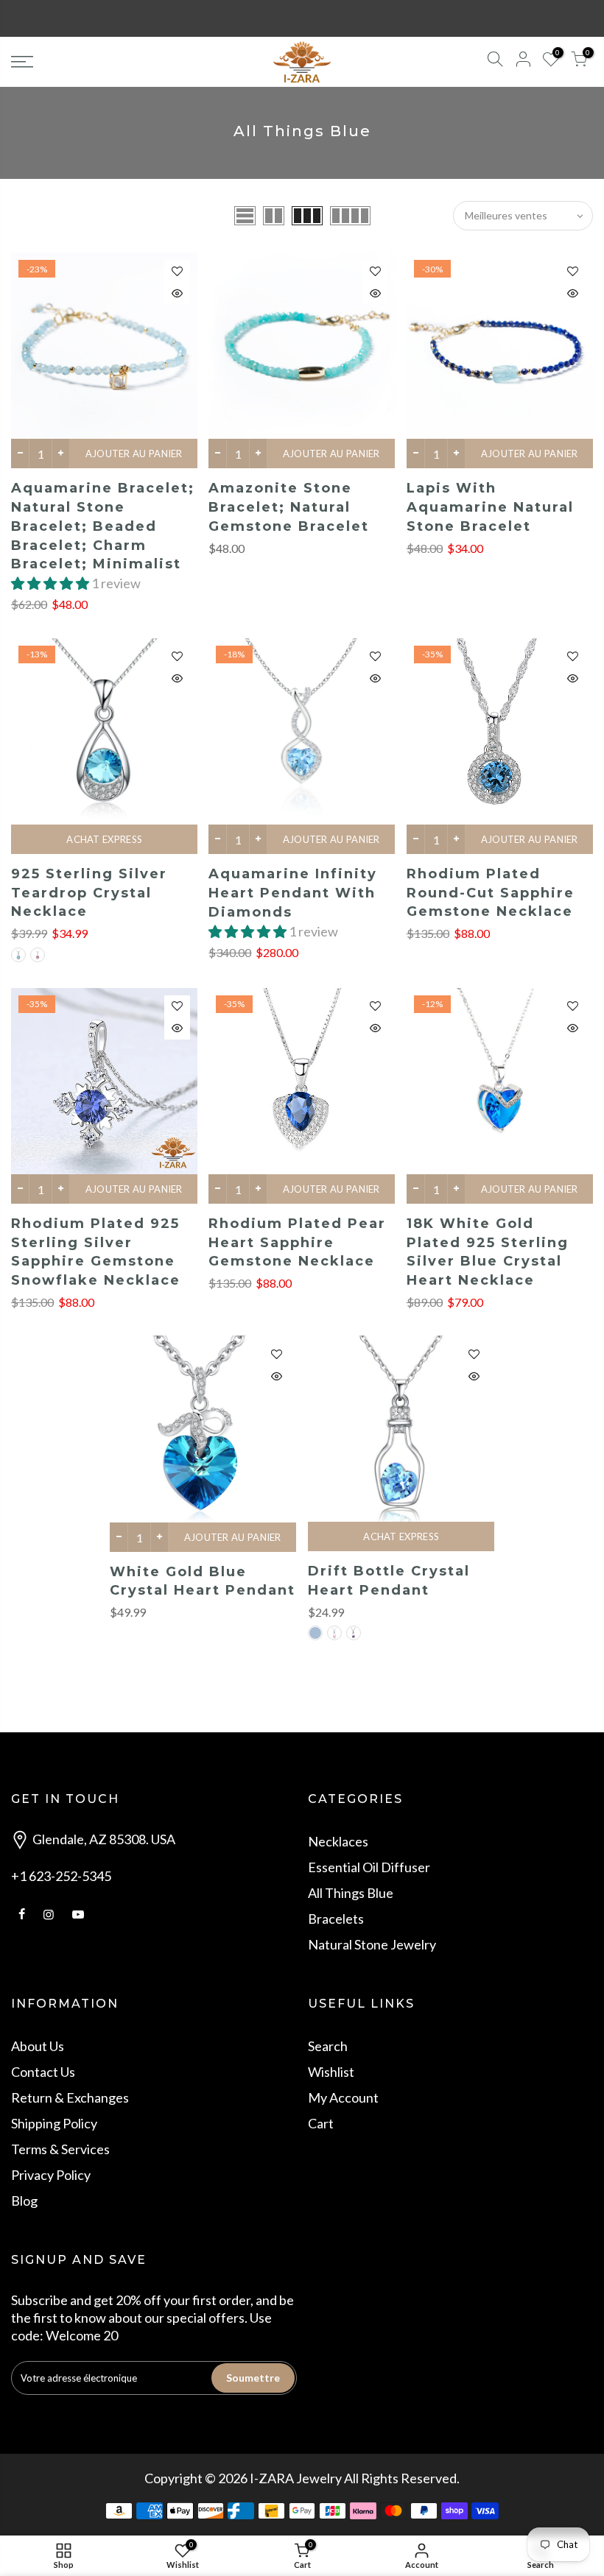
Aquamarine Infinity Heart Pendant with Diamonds (293, 893)
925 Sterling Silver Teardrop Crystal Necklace (89, 893)
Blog (24, 2201)
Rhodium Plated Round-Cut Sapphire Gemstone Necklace (491, 893)
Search (328, 2046)
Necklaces (338, 1841)
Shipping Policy (54, 2123)
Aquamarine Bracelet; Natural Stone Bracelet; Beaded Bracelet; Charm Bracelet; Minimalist (103, 526)
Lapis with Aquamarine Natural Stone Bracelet (490, 507)
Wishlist (331, 2072)
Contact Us (43, 2072)
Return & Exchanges (70, 2097)
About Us (38, 2046)
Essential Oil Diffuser (369, 1867)
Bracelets (336, 1919)
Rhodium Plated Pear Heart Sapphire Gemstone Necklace (297, 1242)
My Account (343, 2097)
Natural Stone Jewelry (372, 1944)
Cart (321, 2123)
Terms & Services (60, 2149)
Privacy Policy (51, 2175)
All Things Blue (351, 1893)
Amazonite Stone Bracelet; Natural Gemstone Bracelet (289, 507)
